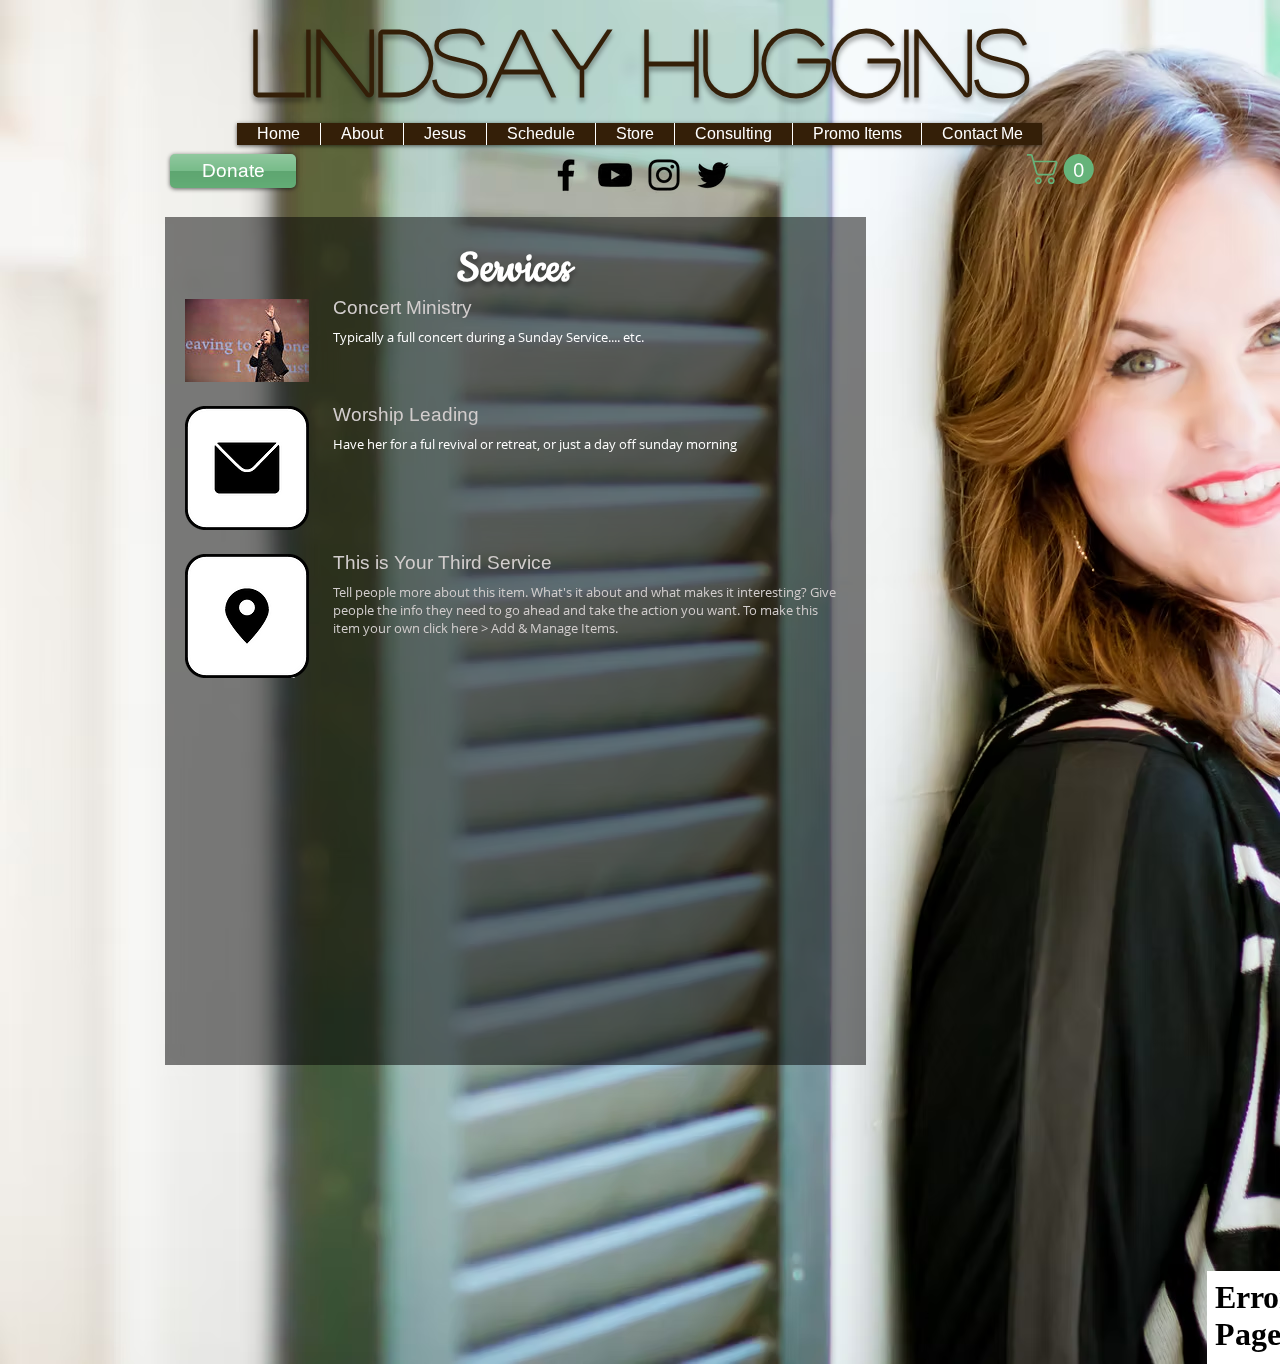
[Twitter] (713, 175)
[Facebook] (566, 175)
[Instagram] (664, 175)
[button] (1064, 169)
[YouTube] (615, 175)
